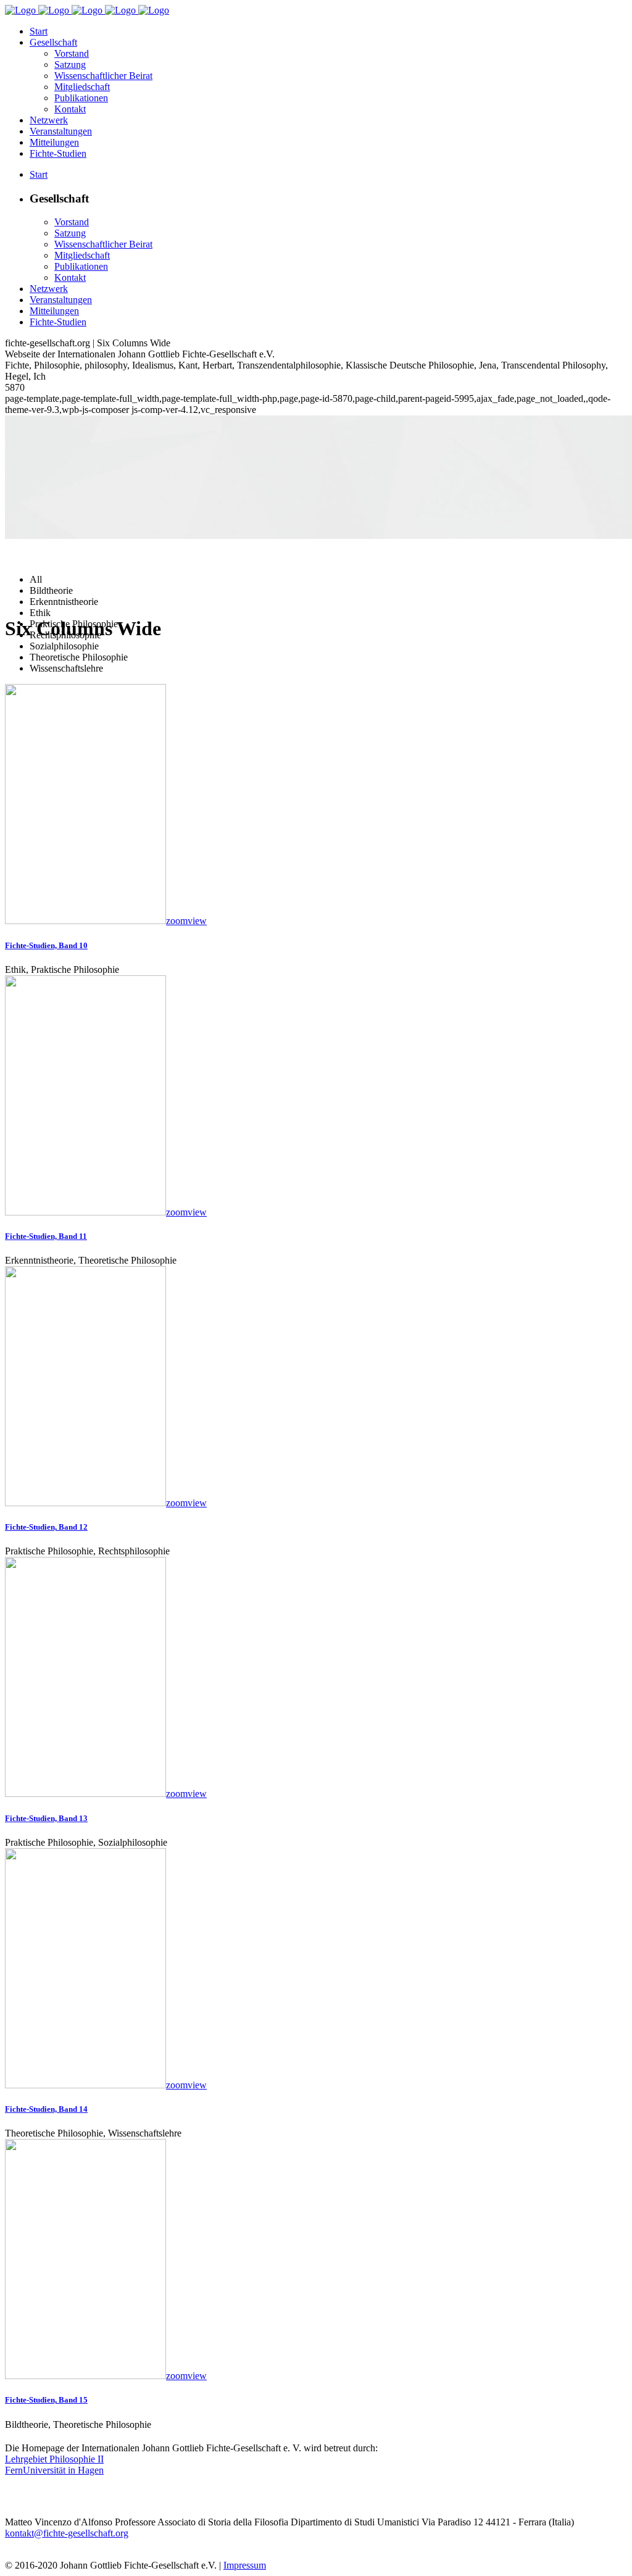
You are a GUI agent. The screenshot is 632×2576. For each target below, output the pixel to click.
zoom (177, 921)
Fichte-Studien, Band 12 (46, 1527)
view (197, 921)
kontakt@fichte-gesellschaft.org (67, 2533)
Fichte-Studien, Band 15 (46, 2400)
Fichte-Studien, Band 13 (46, 1818)
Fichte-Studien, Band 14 (46, 2109)
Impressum (245, 2565)
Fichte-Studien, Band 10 (46, 945)
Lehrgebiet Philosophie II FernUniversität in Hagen (54, 2465)
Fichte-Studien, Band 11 (46, 1236)
